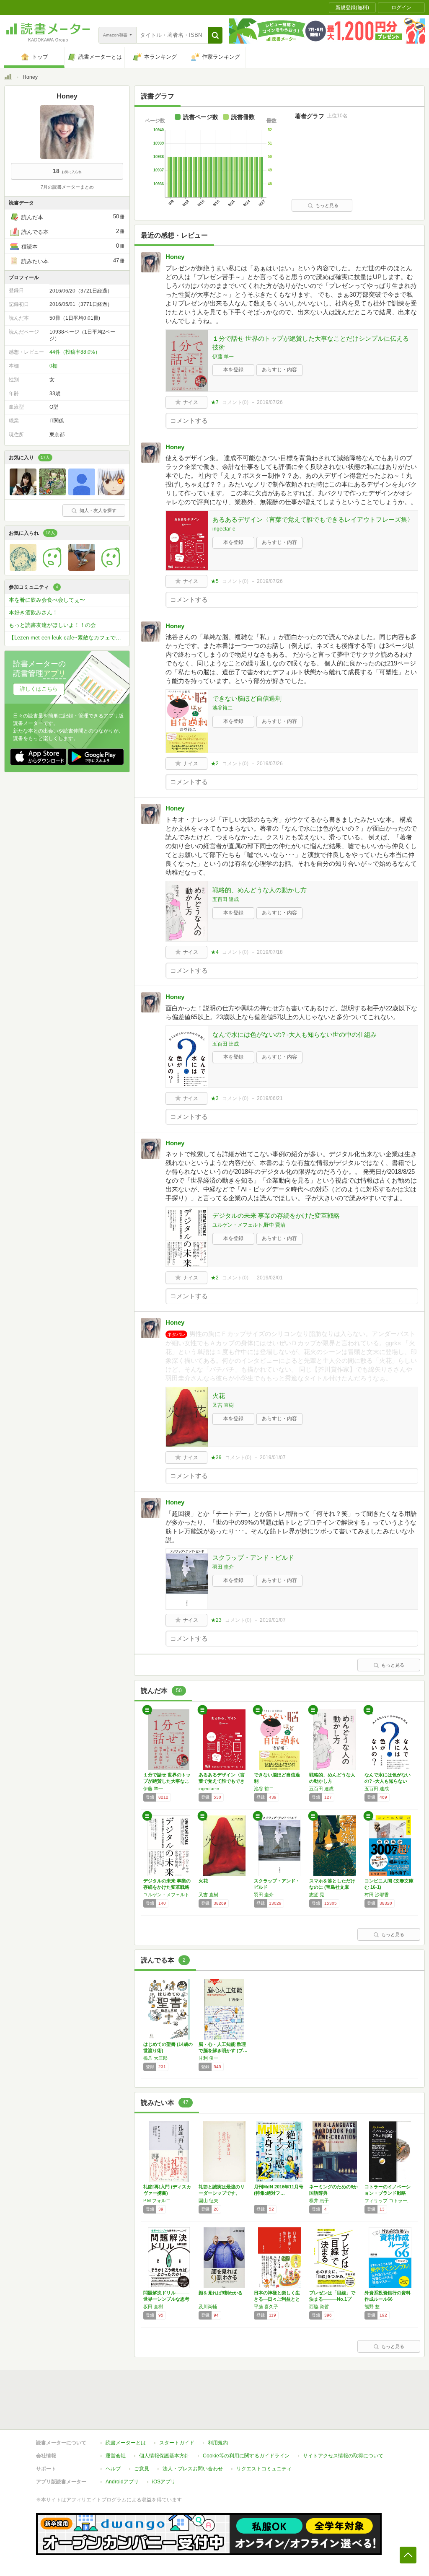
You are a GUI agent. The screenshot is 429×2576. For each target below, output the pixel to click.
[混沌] (23, 493)
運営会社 (116, 2456)
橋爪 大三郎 (155, 2058)
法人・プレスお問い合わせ (193, 2469)
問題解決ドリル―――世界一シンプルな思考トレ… (166, 2299)
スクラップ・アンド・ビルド (253, 1557)
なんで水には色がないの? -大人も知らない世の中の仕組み (295, 1034)
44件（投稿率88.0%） (75, 352)
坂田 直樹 (153, 2307)
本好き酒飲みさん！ (33, 612)
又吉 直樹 (223, 1405)
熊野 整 (372, 2307)
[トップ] (8, 78)
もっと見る (327, 205)
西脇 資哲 (319, 2307)
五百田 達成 (226, 899)
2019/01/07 (273, 1458)
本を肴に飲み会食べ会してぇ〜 (47, 600)
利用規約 (218, 2443)
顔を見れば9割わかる (221, 2293)
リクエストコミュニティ (264, 2469)
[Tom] (52, 569)
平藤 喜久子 (266, 2307)
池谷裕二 (222, 708)
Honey (175, 257)
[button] (215, 35)
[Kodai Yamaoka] (111, 569)
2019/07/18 (270, 952)
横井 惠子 (319, 2201)
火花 (219, 1396)
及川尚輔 (208, 2307)
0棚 (53, 366)
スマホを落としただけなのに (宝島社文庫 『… (332, 1887)
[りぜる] (111, 493)
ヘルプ (113, 2469)
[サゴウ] (82, 569)
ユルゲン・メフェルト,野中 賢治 (249, 1225)
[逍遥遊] (52, 493)
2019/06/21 (270, 1098)
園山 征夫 (208, 2201)
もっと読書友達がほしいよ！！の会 (52, 625)
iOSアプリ (164, 2482)
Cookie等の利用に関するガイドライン (246, 2456)
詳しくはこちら (39, 689)
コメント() (235, 402)
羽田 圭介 (223, 1567)
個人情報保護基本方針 (164, 2456)
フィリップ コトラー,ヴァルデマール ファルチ (390, 2201)
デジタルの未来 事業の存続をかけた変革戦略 (276, 1216)
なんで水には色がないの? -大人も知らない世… (388, 1781)
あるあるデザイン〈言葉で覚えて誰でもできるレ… (222, 1781)
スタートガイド (177, 2443)
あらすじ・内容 (279, 370)
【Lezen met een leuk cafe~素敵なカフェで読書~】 (69, 638)
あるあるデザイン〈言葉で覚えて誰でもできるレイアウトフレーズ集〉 (313, 519)
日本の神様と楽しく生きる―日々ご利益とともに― (277, 2299)
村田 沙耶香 (377, 1895)
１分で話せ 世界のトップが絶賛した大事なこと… (167, 1781)
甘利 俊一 (208, 2058)
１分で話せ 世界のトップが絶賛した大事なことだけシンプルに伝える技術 (311, 343)
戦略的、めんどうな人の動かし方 (260, 890)
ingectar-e (224, 529)
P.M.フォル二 (157, 2201)
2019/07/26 (270, 402)
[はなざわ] (23, 569)
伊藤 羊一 (223, 357)
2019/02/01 (270, 1278)
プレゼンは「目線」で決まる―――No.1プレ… (332, 2299)
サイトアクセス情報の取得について (343, 2456)
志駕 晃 (317, 1895)
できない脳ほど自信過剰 (247, 698)
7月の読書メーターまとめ (67, 187)
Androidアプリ (122, 2482)
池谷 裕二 (264, 1789)
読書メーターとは (126, 2443)
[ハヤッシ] (82, 493)
